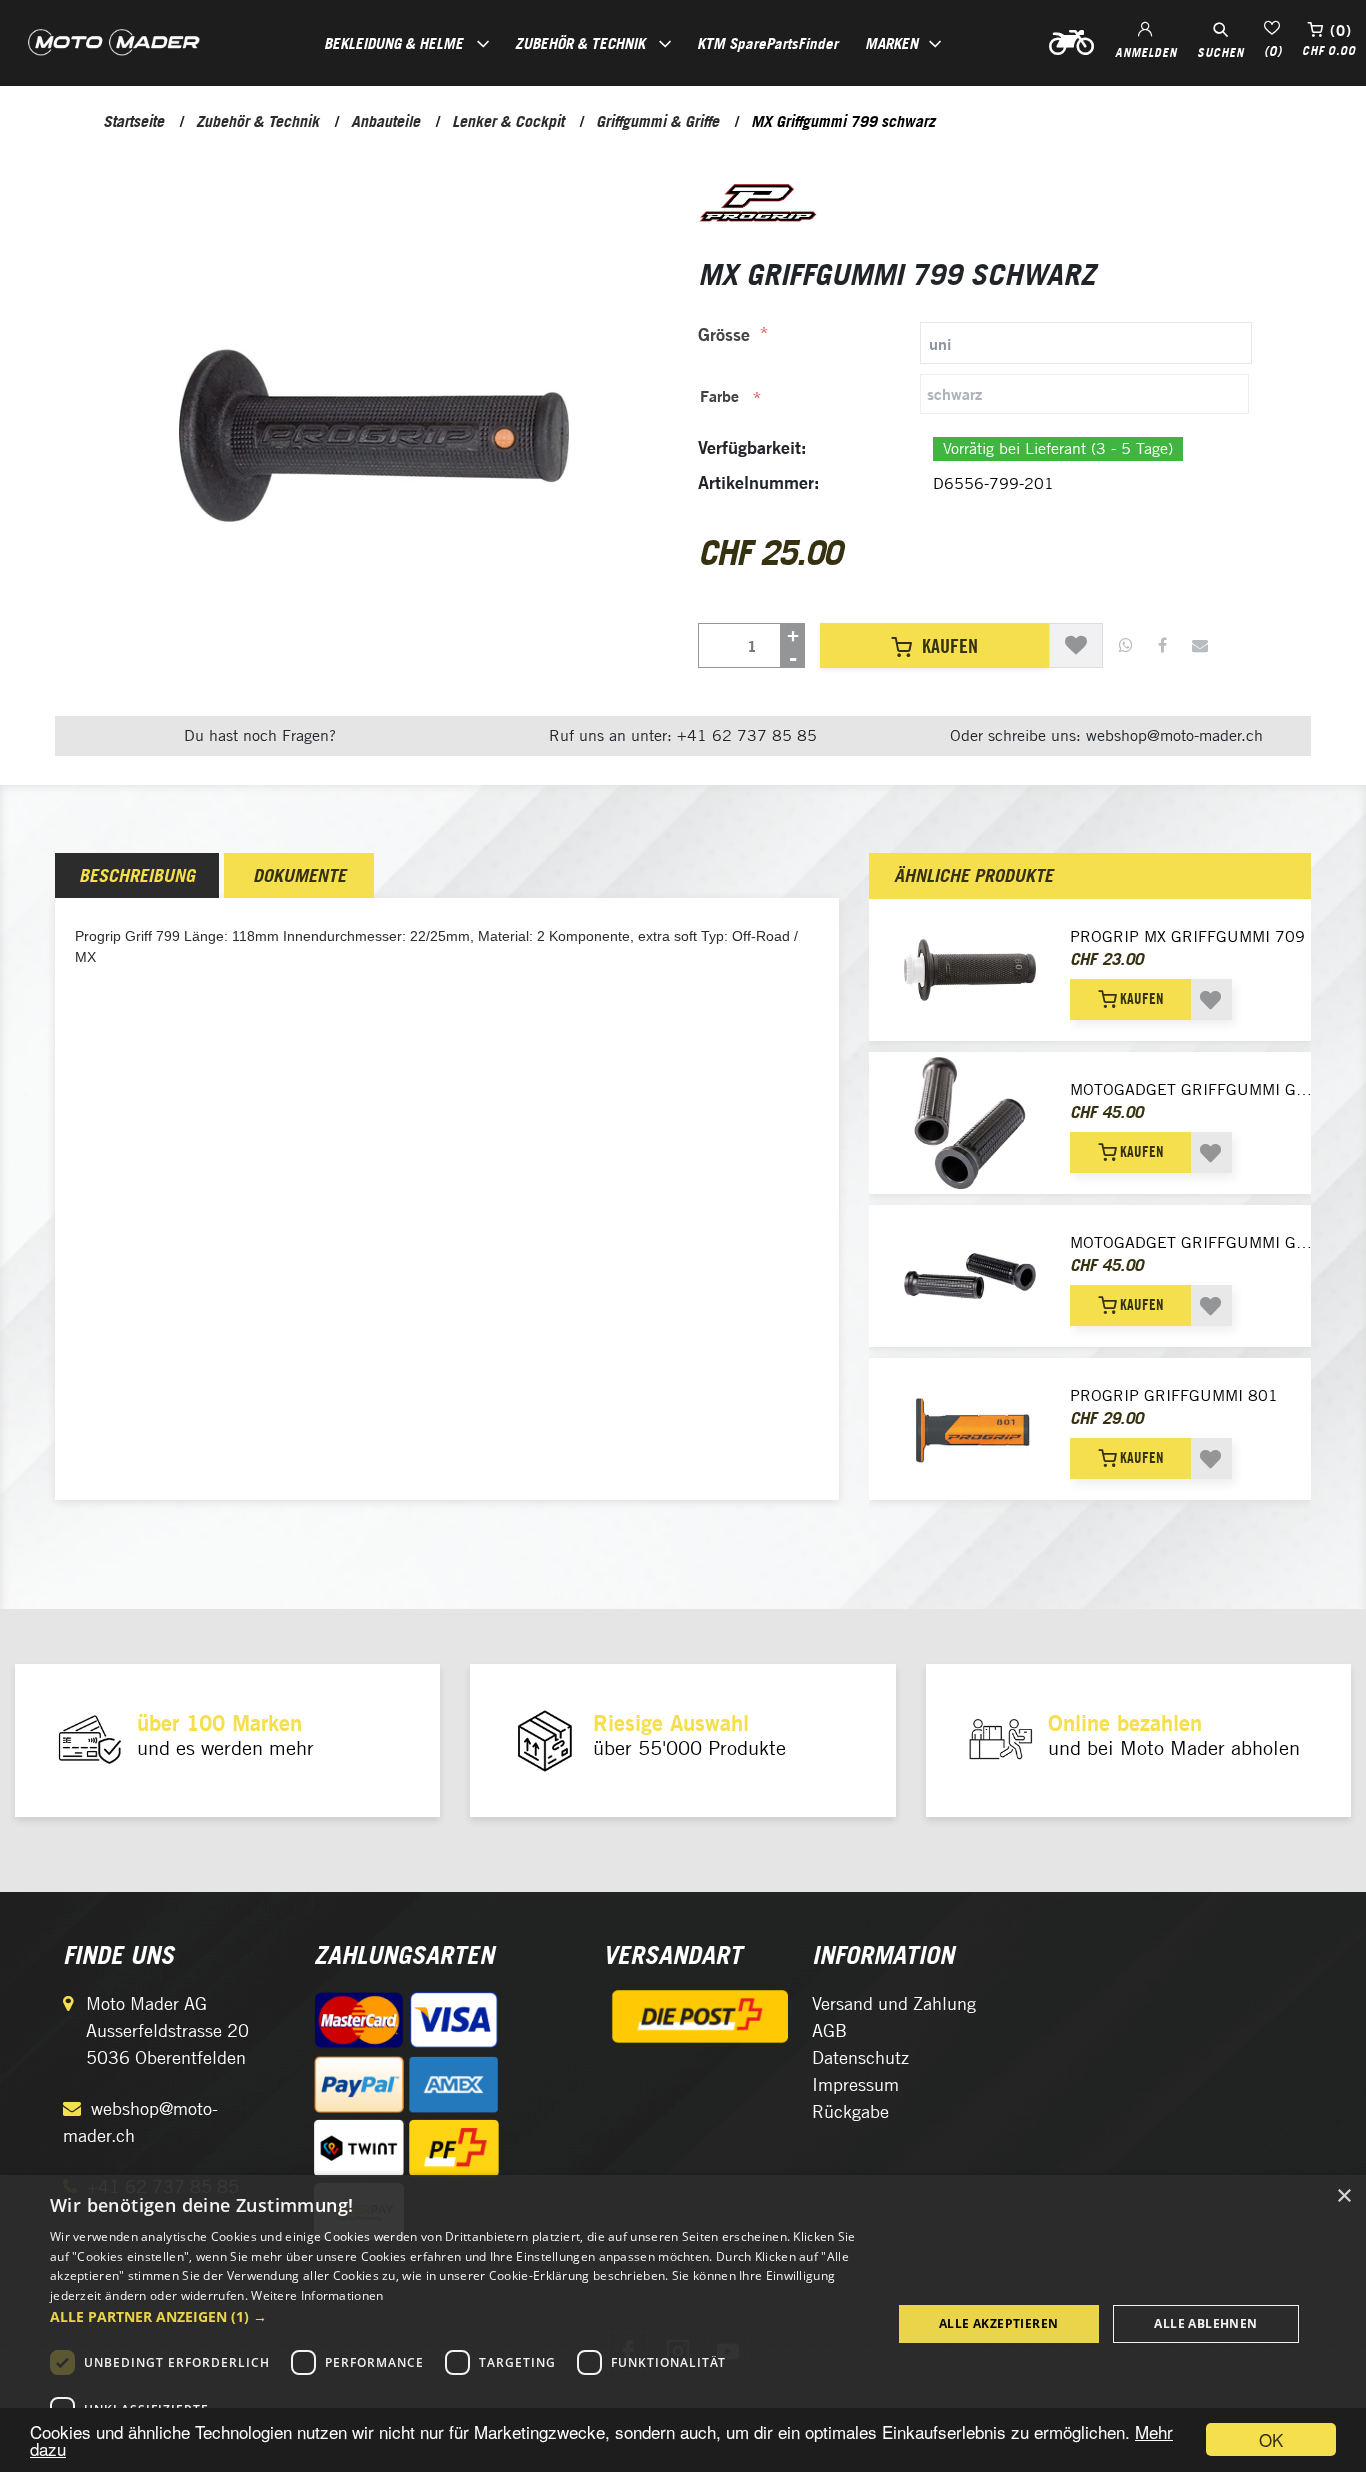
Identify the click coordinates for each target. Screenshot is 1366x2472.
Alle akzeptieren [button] (998, 2323)
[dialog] (683, 2323)
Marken (891, 43)
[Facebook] (1162, 645)
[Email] (1200, 645)
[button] (458, 2316)
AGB (829, 2030)
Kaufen (950, 646)
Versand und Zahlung (894, 2003)
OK (1271, 2439)
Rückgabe (850, 2111)
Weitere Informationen (317, 2295)
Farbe (719, 396)
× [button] (1343, 2196)
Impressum (855, 2084)
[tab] (975, 343)
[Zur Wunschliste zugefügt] (1076, 645)
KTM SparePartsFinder (767, 43)
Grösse (724, 334)
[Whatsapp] (1126, 645)
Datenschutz (860, 2057)
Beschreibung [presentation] (137, 875)
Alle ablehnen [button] (1205, 2323)
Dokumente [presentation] (299, 875)
